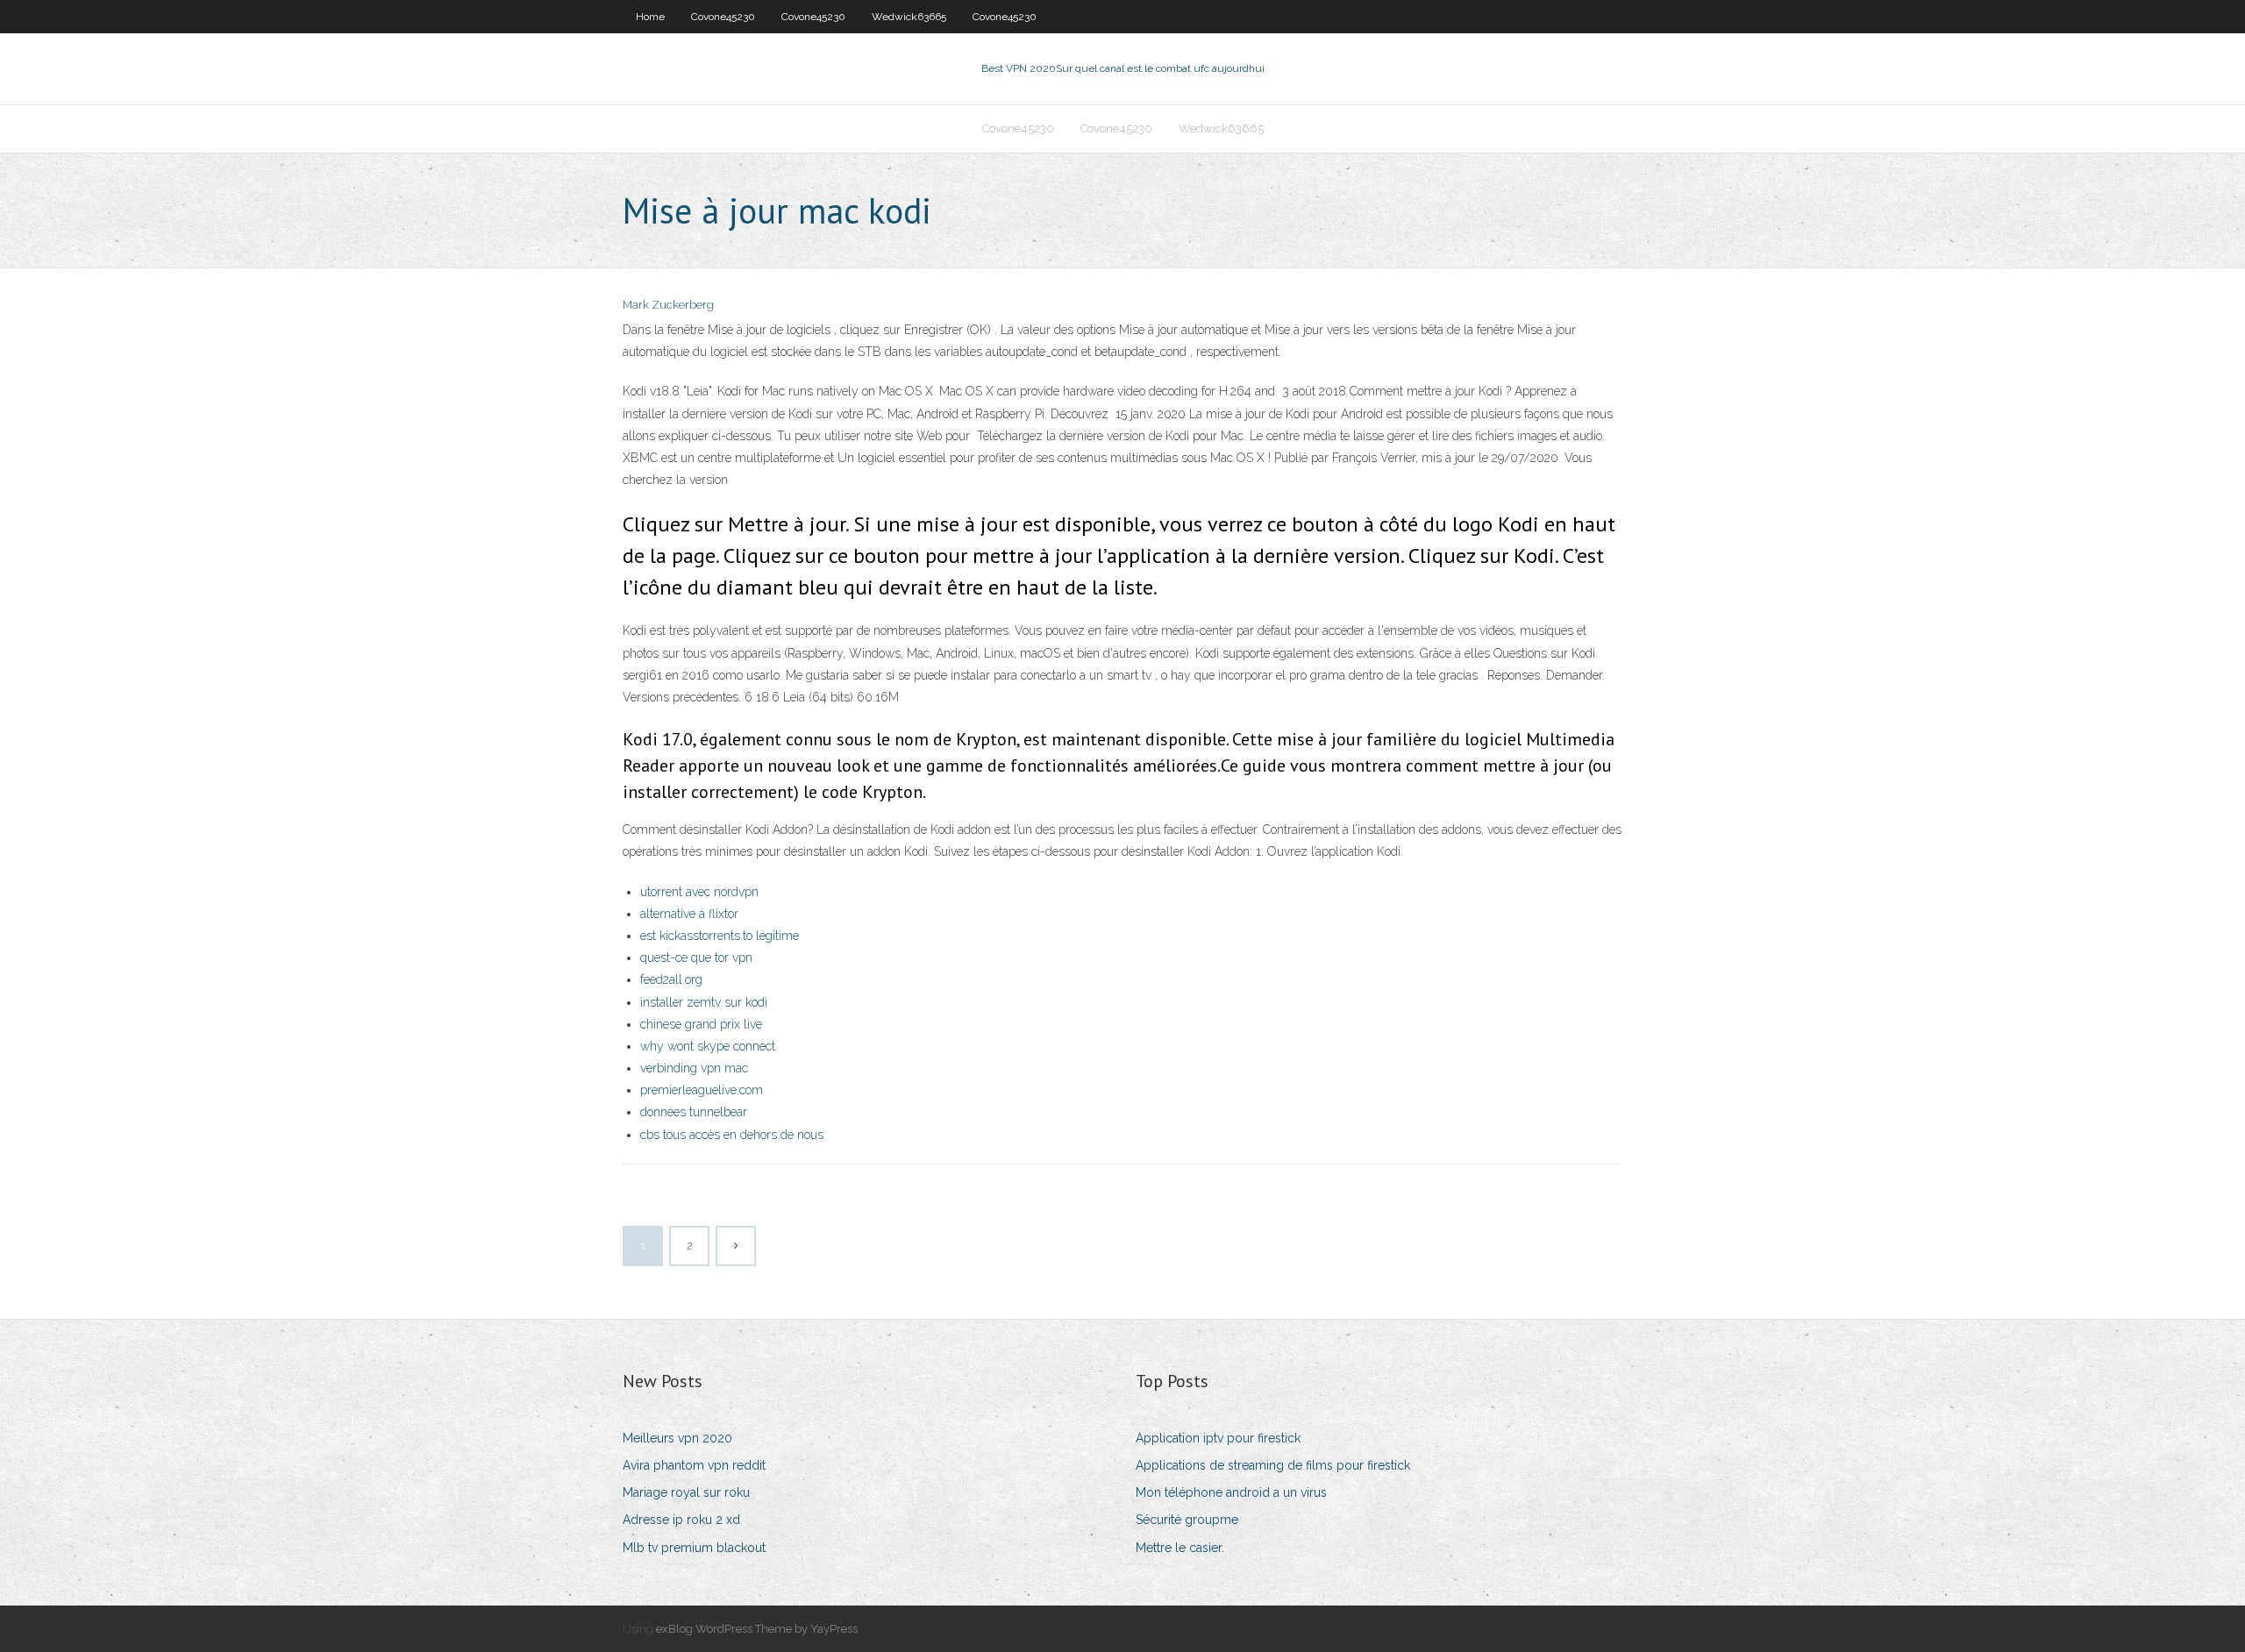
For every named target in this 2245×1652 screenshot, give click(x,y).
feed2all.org (671, 979)
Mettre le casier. (1180, 1548)
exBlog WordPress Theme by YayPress (757, 1629)
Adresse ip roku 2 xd (681, 1520)
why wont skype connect (708, 1046)
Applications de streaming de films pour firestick (1273, 1465)
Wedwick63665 (909, 17)
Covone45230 (723, 17)
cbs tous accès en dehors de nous (732, 1135)
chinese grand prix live (701, 1024)
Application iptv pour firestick (1218, 1438)
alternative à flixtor (689, 914)
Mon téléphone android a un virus (1231, 1492)
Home (650, 17)
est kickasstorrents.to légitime (720, 936)
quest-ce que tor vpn (696, 958)
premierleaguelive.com (702, 1090)
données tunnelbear (694, 1112)
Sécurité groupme (1187, 1520)
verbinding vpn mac (694, 1068)
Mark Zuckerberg (668, 305)
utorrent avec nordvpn (699, 892)
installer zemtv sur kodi (704, 1002)
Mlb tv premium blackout (694, 1548)
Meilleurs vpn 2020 (677, 1438)
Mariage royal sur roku (686, 1492)
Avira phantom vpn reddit (694, 1465)
